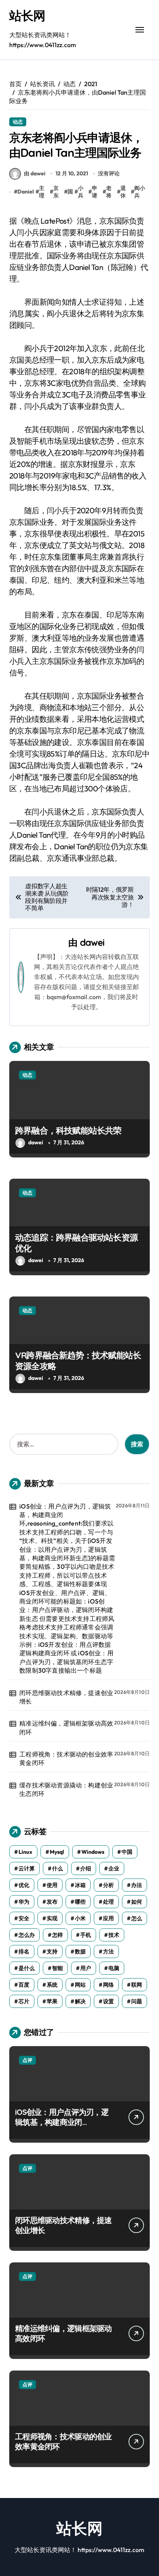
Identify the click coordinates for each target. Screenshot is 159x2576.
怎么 (137, 1918)
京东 (56, 192)
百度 (24, 1985)
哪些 (80, 1902)
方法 (108, 1952)
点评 (27, 2060)
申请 (95, 192)
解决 (80, 2001)
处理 (108, 1902)
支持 (52, 1952)
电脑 (114, 1968)
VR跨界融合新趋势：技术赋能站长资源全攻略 (78, 1361)
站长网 (27, 15)
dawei (92, 942)
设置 (108, 2001)
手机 (86, 1935)
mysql (57, 1852)
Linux (25, 1852)
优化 (24, 1885)
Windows (93, 1852)
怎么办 (27, 1935)
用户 (86, 1968)
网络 (108, 1985)
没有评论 (109, 173)
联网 (137, 1985)
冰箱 (80, 1885)
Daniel (26, 192)
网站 (80, 1985)
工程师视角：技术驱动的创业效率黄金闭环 (66, 1758)
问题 (137, 2001)
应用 (108, 1918)
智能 (58, 1968)
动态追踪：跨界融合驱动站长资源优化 (76, 1243)
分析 (108, 1885)
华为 (24, 1902)
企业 (114, 1868)
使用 (52, 1885)
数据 (80, 1952)
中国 (127, 1852)
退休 (123, 192)
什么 (58, 1868)
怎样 (58, 1935)
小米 (80, 1918)
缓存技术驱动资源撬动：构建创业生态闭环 (66, 1789)
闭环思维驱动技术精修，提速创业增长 (66, 1697)
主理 (42, 192)
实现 (52, 1918)
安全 (24, 1918)
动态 (18, 122)
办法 (137, 1885)
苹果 (52, 2001)
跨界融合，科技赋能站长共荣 (68, 1130)
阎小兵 (140, 192)
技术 (114, 1935)
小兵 (81, 192)
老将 (109, 192)
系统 (52, 1985)
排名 (24, 1952)
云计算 (27, 1868)
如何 (137, 1902)
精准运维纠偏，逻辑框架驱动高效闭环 (66, 1728)
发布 (52, 1902)
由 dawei (35, 173)
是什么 (27, 1968)
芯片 (24, 2001)
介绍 (86, 1868)
